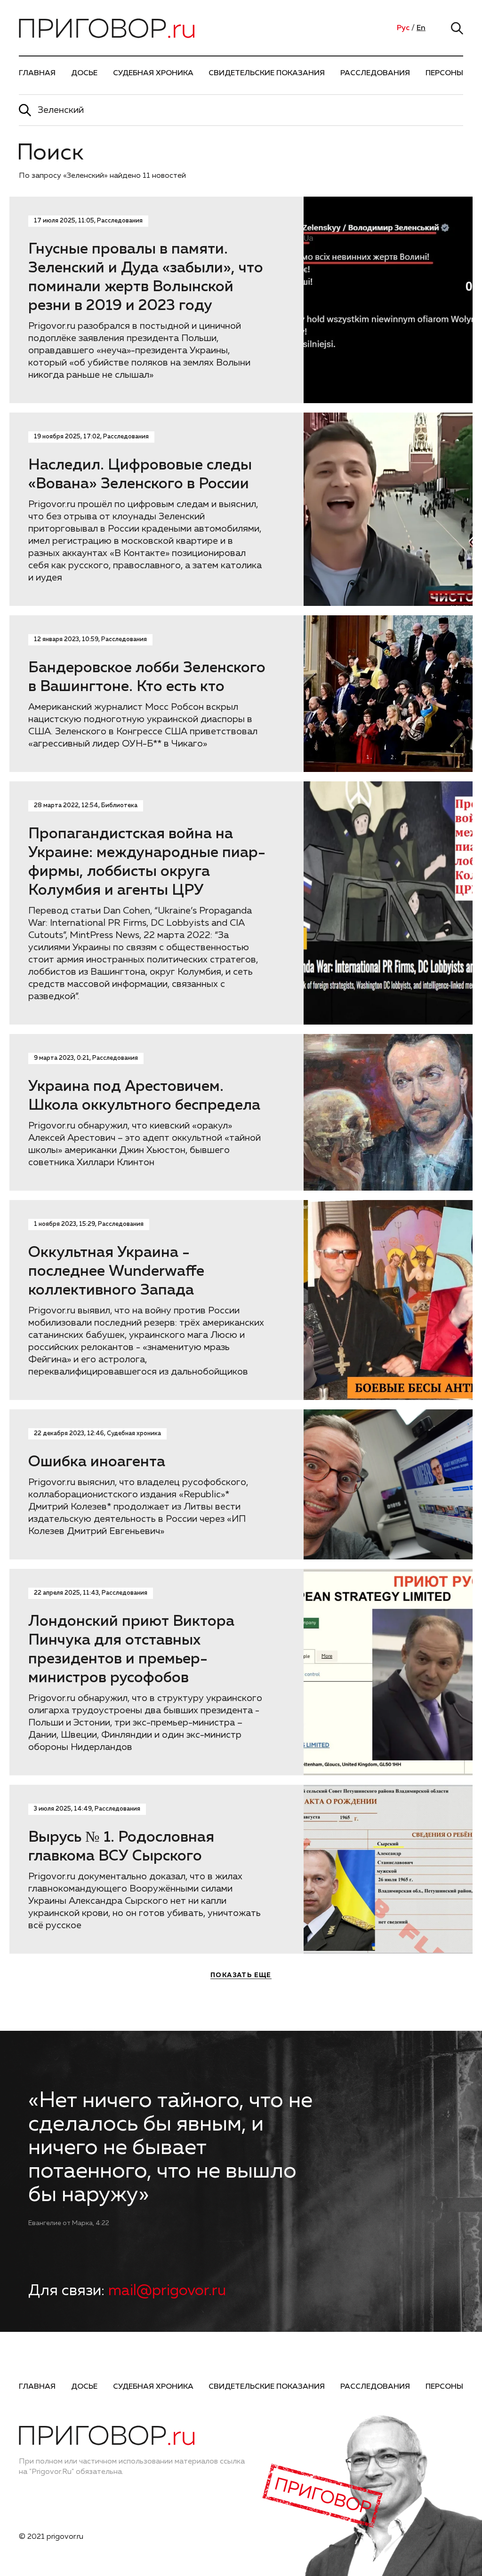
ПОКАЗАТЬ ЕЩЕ (241, 1975)
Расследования (375, 73)
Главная (37, 73)
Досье (84, 73)
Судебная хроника (153, 73)
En (421, 28)
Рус (403, 28)
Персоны (444, 73)
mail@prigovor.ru (167, 2291)
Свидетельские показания (267, 73)
